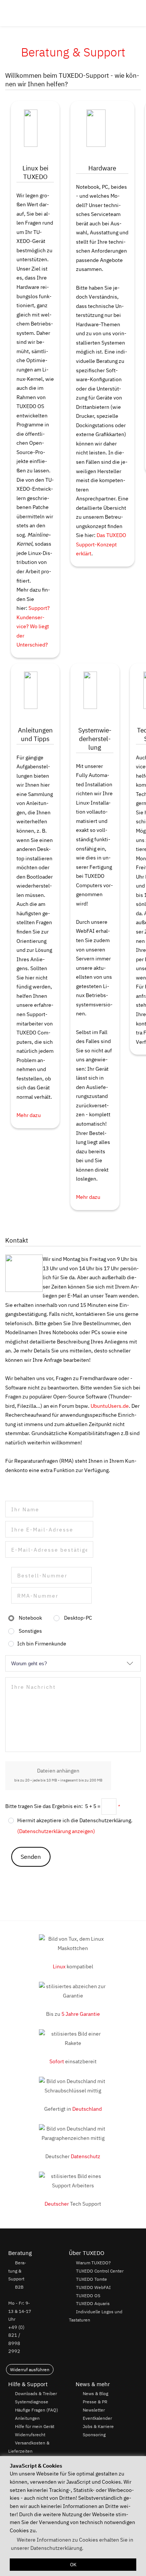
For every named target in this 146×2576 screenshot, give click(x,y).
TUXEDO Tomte (92, 2279)
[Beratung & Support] (118, 13)
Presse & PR (95, 2401)
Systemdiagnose (32, 2401)
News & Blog (95, 2393)
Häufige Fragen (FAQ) (36, 2410)
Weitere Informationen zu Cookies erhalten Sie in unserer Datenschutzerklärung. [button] (72, 2544)
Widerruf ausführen (30, 2370)
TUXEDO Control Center (100, 2271)
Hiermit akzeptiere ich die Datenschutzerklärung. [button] (75, 1820)
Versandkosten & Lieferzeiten (29, 2447)
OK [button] (73, 2565)
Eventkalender (97, 2418)
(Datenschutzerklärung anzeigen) (56, 1831)
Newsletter (94, 2410)
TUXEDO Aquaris (93, 2304)
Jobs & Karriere (98, 2426)
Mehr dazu (29, 1115)
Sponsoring (94, 2434)
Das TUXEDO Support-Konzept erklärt (101, 544)
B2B (19, 2287)
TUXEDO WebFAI (93, 2287)
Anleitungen (27, 2418)
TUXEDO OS (88, 2295)
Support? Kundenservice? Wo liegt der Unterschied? (33, 626)
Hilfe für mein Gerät (35, 2426)
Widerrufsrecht (30, 2434)
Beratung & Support (17, 2270)
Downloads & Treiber (36, 2393)
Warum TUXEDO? (93, 2262)
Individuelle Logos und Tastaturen (95, 2316)
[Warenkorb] (129, 13)
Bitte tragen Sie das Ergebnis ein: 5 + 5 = (62, 1806)
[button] (137, 13)
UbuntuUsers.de (110, 1406)
